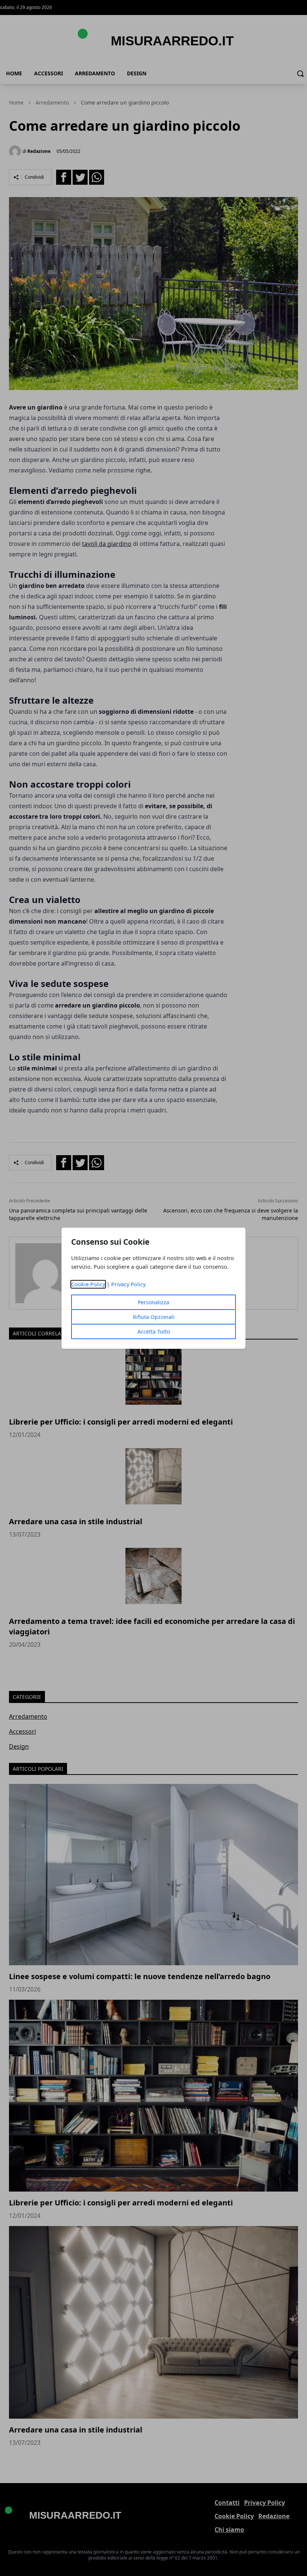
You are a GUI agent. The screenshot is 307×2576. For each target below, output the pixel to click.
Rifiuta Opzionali (154, 1317)
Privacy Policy (128, 1284)
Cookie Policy (88, 1284)
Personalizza (153, 1302)
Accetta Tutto (154, 1331)
